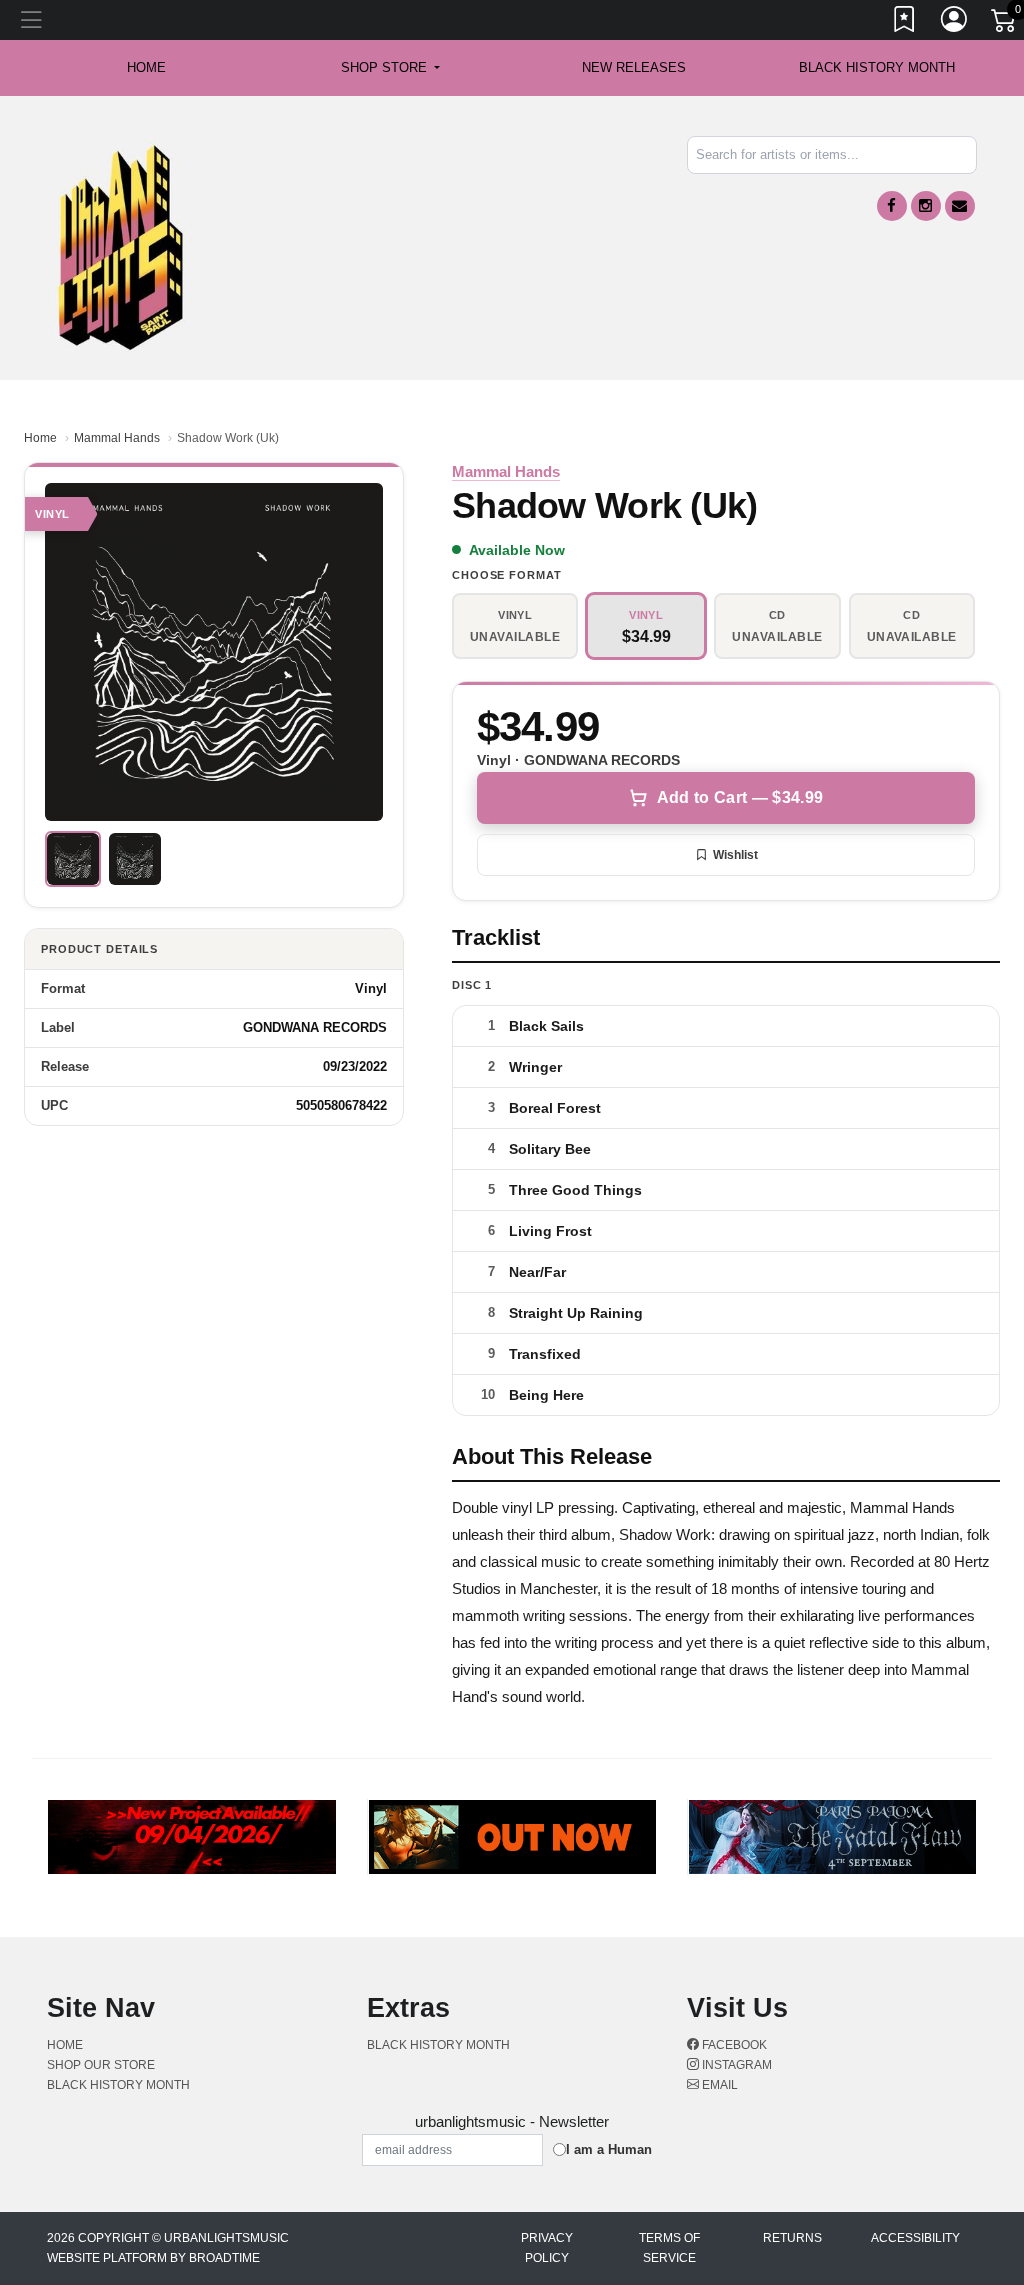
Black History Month (877, 67)
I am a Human (609, 2149)
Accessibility (915, 2238)
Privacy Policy (547, 2248)
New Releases (634, 67)
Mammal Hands (117, 438)
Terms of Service (669, 2248)
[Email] (960, 206)
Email (718, 2085)
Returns (792, 2238)
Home (40, 438)
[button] (390, 68)
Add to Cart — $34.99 (740, 797)
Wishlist (735, 855)
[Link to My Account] (955, 23)
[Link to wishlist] (905, 23)
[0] (1005, 24)
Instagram (735, 2065)
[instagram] (926, 206)
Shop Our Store (101, 2065)
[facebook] (892, 206)
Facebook (733, 2045)
